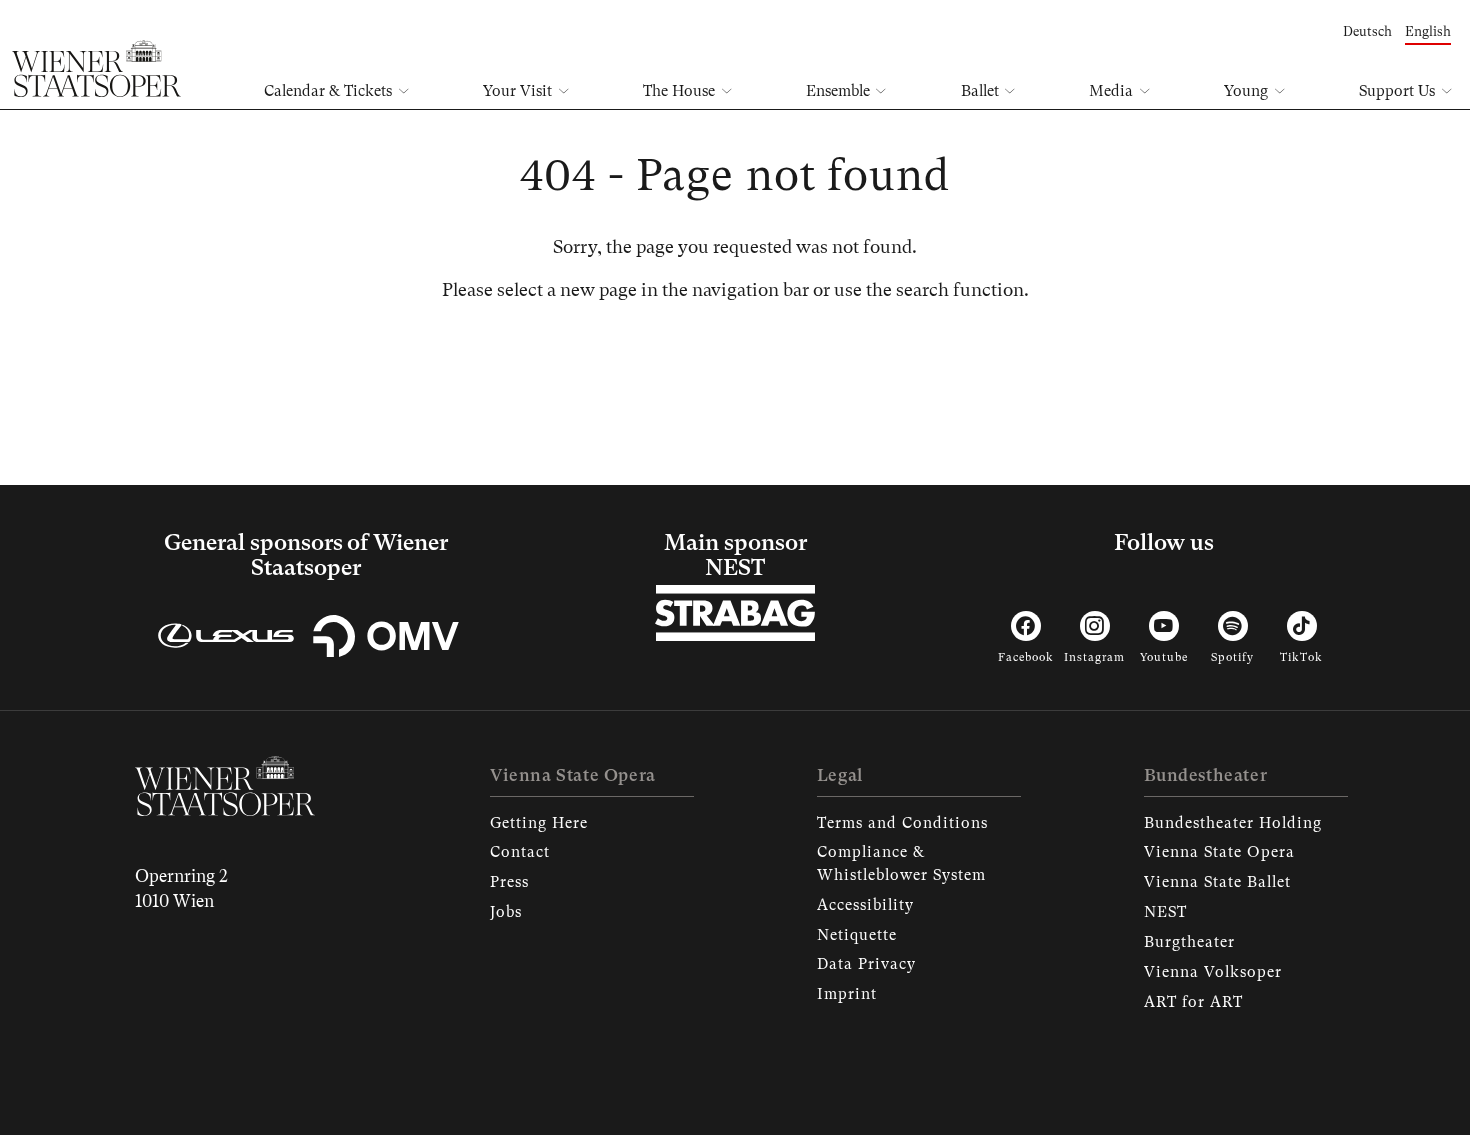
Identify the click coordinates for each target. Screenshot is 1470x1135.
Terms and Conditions (902, 823)
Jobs (506, 912)
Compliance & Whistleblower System (901, 863)
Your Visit (517, 91)
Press (509, 882)
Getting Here (539, 823)
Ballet (980, 91)
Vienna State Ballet (1217, 882)
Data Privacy (866, 964)
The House (679, 91)
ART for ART (1193, 1002)
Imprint (847, 994)
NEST (1165, 912)
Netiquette (857, 935)
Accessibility (865, 905)
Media (1111, 91)
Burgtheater (1189, 942)
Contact (520, 852)
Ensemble (838, 91)
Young (1246, 91)
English (1428, 31)
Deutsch (1367, 31)
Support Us (1397, 91)
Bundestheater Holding (1233, 823)
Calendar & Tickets (328, 91)
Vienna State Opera (1219, 852)
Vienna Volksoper (1213, 972)
